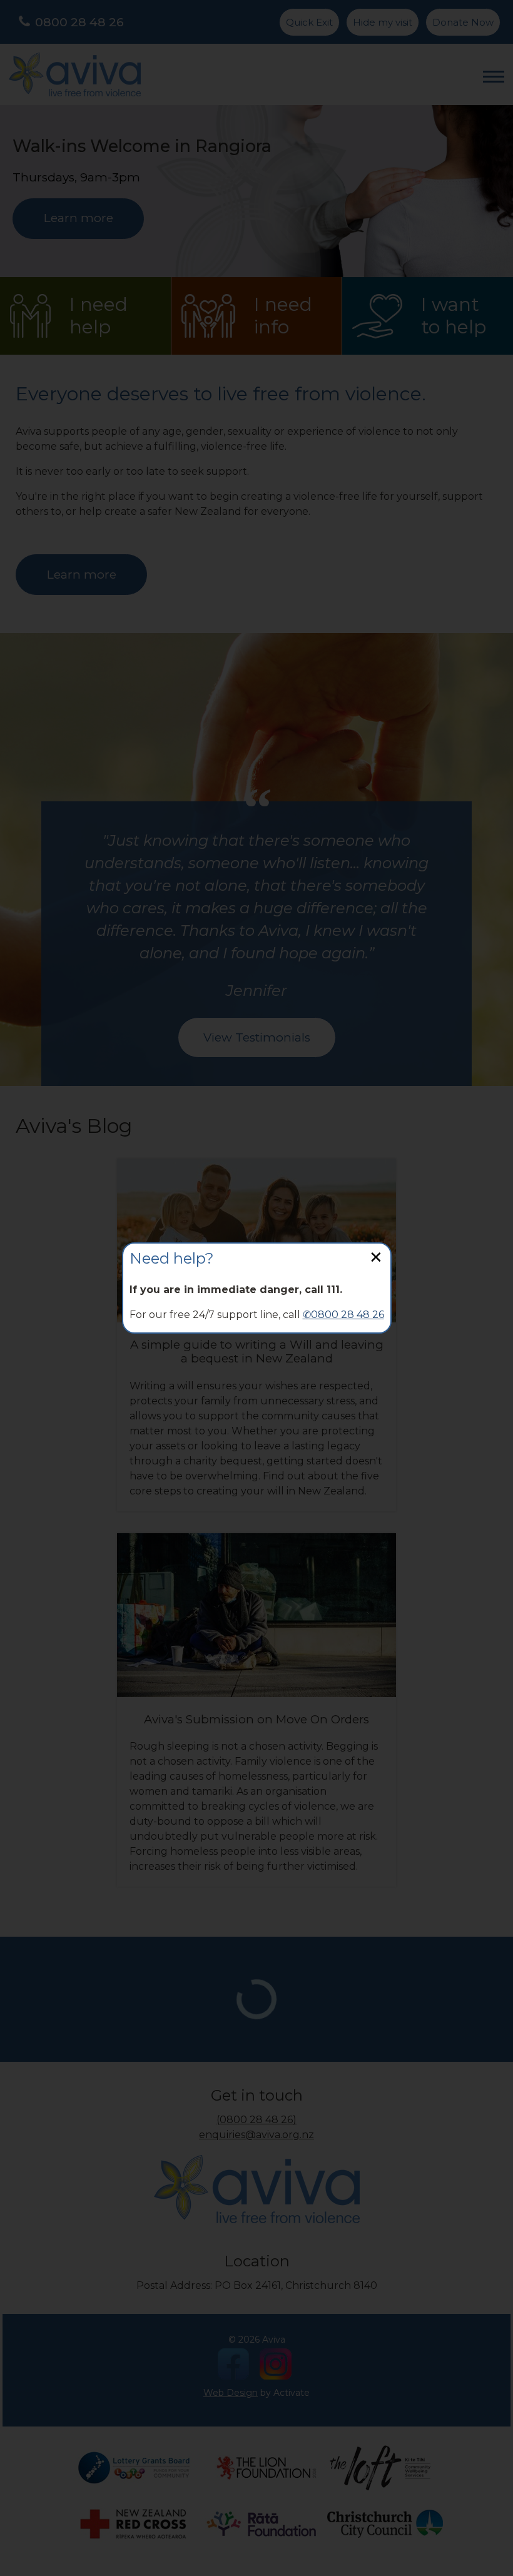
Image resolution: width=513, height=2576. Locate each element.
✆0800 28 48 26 (343, 1315)
